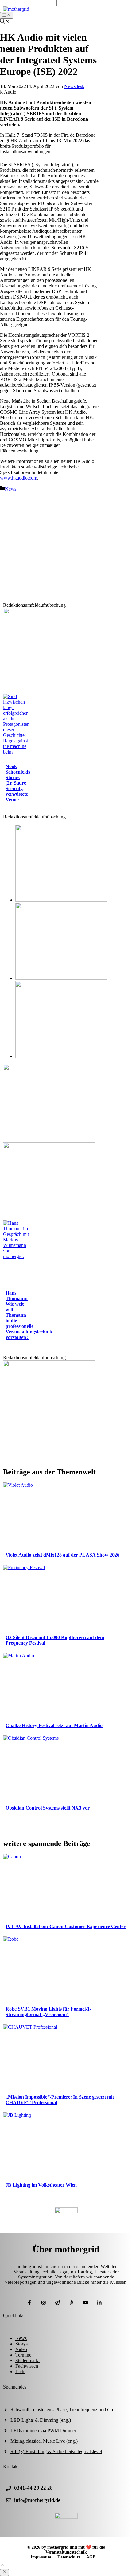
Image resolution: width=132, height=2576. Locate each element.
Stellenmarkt (27, 2360)
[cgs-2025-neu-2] (49, 1139)
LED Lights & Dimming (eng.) (41, 2420)
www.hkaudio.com (19, 478)
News (11, 489)
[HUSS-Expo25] (49, 1218)
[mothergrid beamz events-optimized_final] (49, 683)
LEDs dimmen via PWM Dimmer (43, 2431)
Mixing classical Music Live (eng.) (44, 2441)
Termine (23, 2355)
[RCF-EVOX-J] (61, 900)
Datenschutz (69, 2557)
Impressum (41, 2557)
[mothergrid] (16, 9)
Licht (20, 2371)
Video (21, 2349)
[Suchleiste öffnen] (5, 22)
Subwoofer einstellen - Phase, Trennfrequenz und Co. (62, 2410)
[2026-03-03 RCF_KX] (61, 978)
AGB (91, 2557)
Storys (21, 2344)
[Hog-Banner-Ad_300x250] (49, 1436)
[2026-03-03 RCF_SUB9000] (61, 1056)
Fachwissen (27, 2366)
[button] (2, 2566)
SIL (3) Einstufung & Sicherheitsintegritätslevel (56, 2451)
